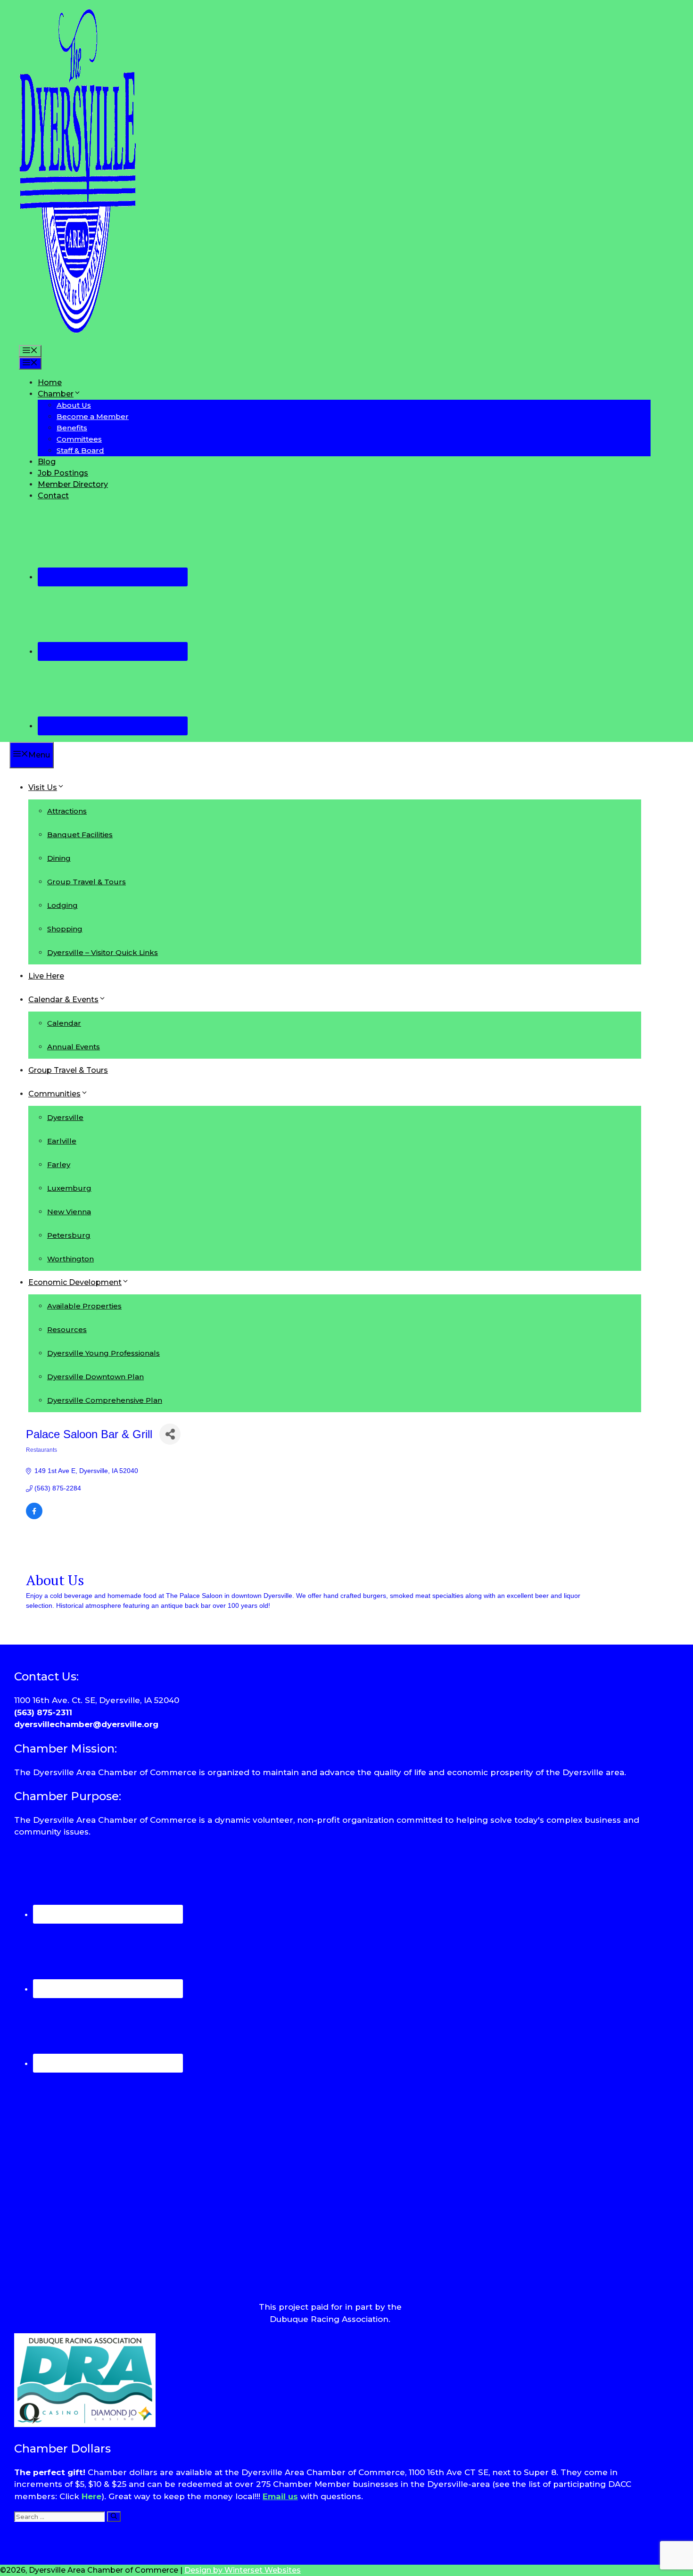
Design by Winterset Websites (243, 2570)
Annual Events (74, 1047)
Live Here (46, 976)
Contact (53, 496)
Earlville (62, 1141)
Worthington (70, 1259)
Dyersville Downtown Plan (95, 1377)
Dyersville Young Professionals (103, 1353)
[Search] (114, 2517)
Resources (67, 1329)
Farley (59, 1165)
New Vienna (69, 1212)
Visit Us (43, 787)
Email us (280, 2496)
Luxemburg (69, 1188)
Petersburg (69, 1235)
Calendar (64, 1023)
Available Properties (84, 1306)
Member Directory (73, 484)
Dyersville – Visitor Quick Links (103, 952)
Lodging (62, 905)
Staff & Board (80, 450)
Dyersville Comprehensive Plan (105, 1400)
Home (50, 383)
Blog (47, 462)
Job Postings (63, 473)
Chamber (56, 394)
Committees (79, 439)
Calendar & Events (63, 1000)
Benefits (72, 428)
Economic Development (75, 1282)
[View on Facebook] (34, 1517)
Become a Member (93, 416)
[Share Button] (170, 1434)
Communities (54, 1094)
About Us (74, 405)
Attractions (67, 811)
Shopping (65, 929)
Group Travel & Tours (87, 882)
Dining (59, 858)
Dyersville (65, 1117)
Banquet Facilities (80, 835)
